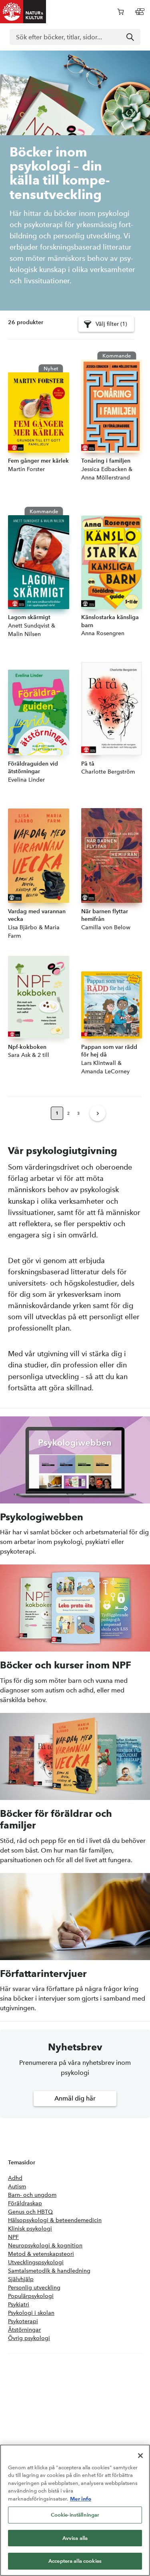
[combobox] (75, 37)
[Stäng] (140, 2456)
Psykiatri (19, 2305)
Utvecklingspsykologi (36, 2262)
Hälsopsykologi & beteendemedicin (55, 2220)
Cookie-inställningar (75, 2515)
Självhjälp (21, 2279)
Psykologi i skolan (31, 2313)
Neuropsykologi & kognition (45, 2246)
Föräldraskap (25, 2203)
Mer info (81, 2499)
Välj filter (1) (111, 324)
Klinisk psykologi (30, 2229)
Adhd (15, 2178)
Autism (17, 2187)
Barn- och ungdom (32, 2195)
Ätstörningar (24, 2330)
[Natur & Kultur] (23, 12)
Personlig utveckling (34, 2288)
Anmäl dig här (75, 2098)
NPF (13, 2237)
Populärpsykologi (31, 2296)
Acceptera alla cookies (75, 2561)
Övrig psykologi (29, 2338)
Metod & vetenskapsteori (41, 2254)
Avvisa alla (75, 2538)
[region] (75, 2510)
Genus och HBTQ (30, 2212)
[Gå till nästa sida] (98, 1113)
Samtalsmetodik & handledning (49, 2271)
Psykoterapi (23, 2321)
